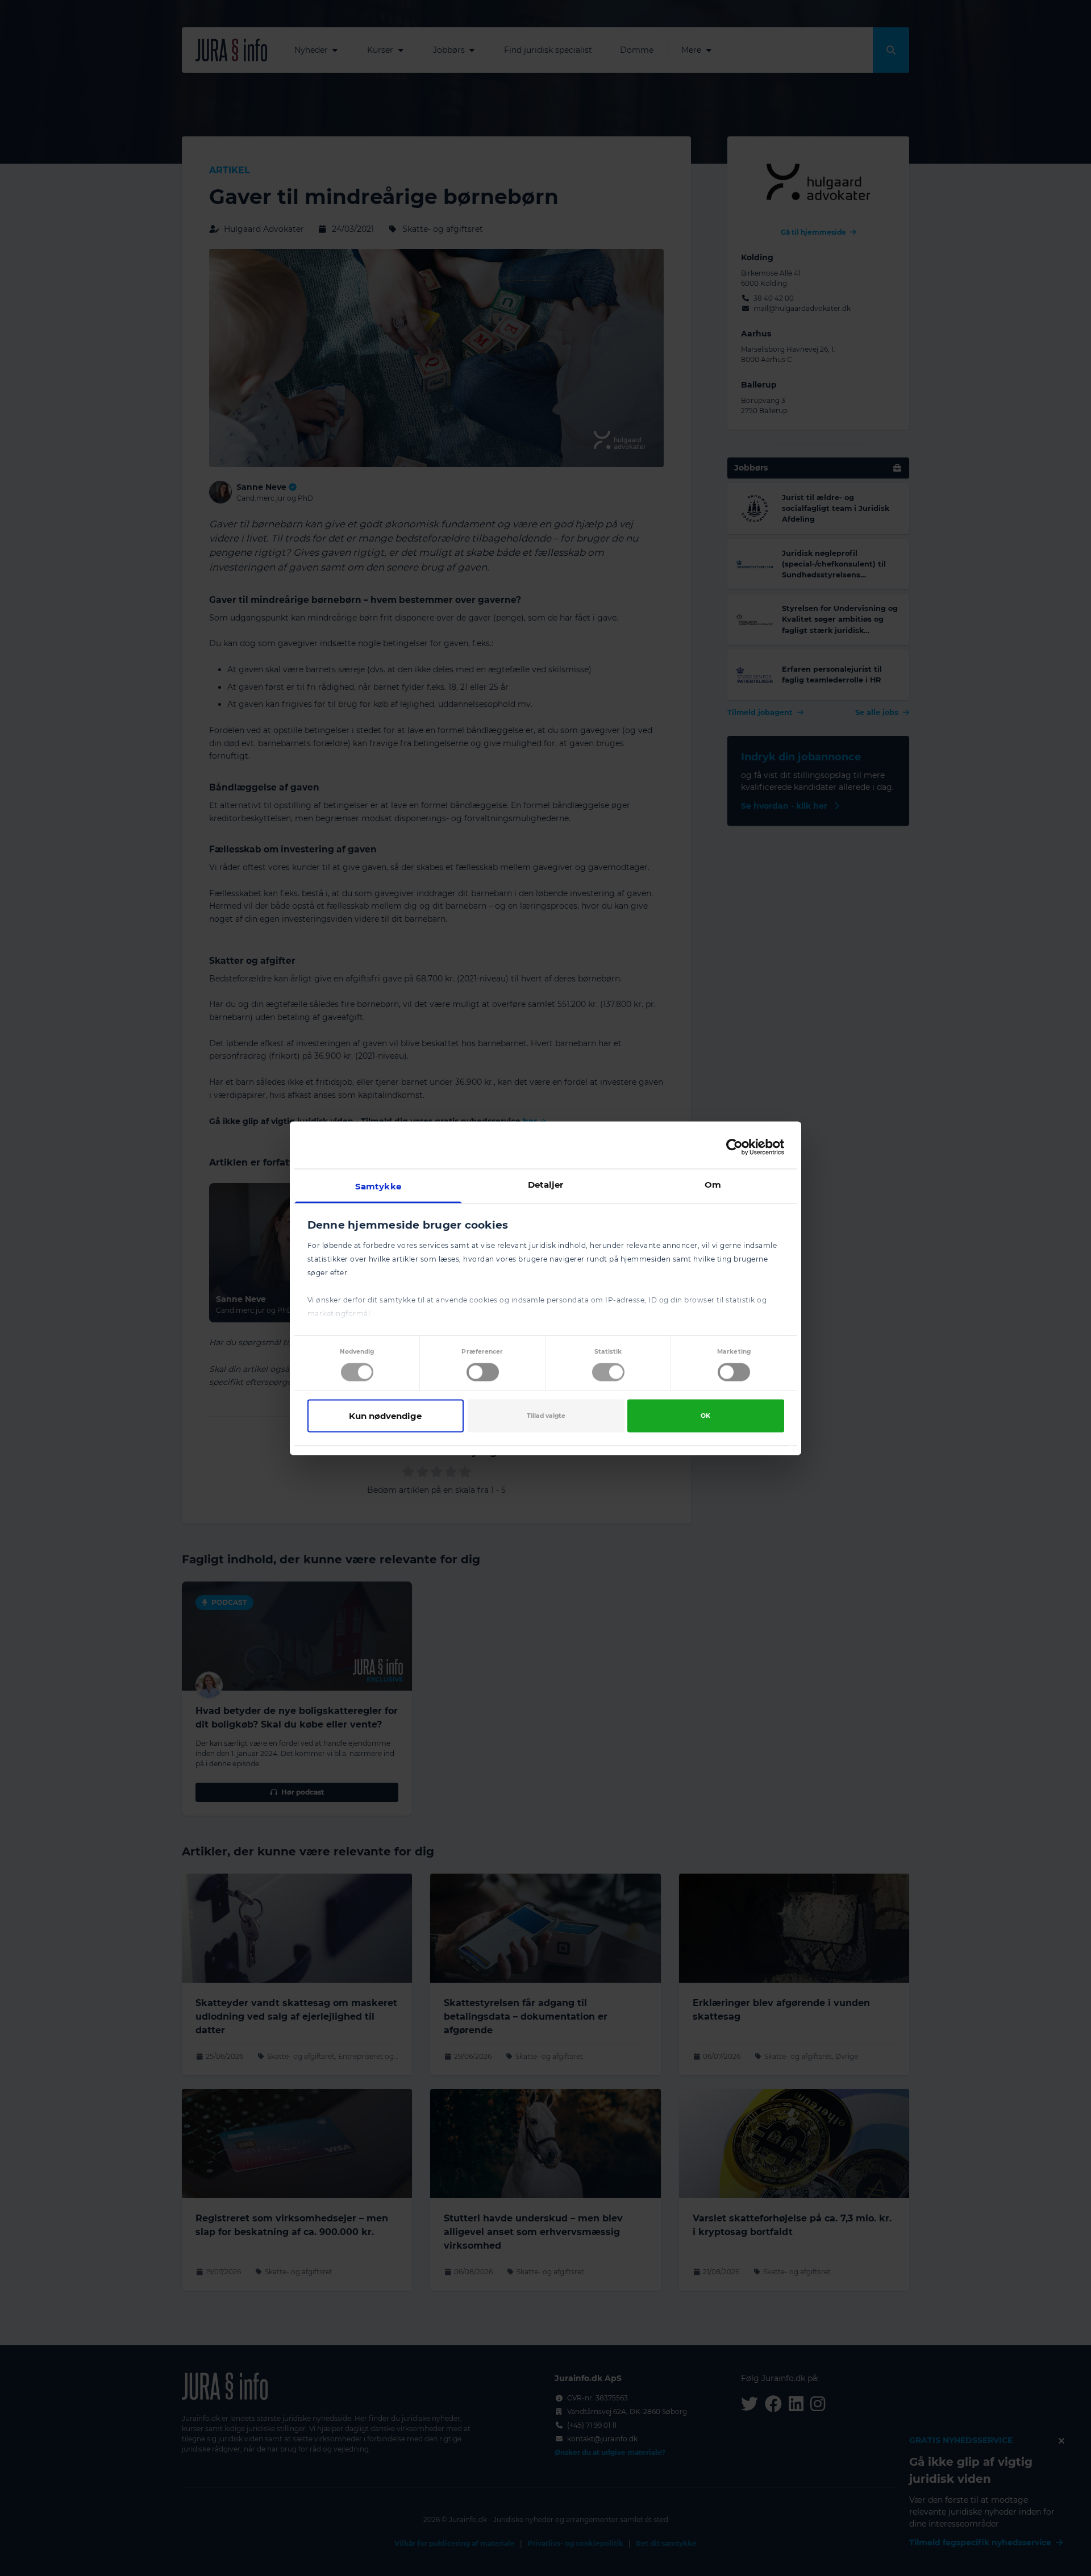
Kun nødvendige (385, 1416)
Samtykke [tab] (378, 1186)
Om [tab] (713, 1184)
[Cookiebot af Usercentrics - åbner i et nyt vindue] (734, 1147)
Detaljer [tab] (546, 1184)
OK (705, 1416)
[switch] (483, 1372)
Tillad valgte (546, 1416)
